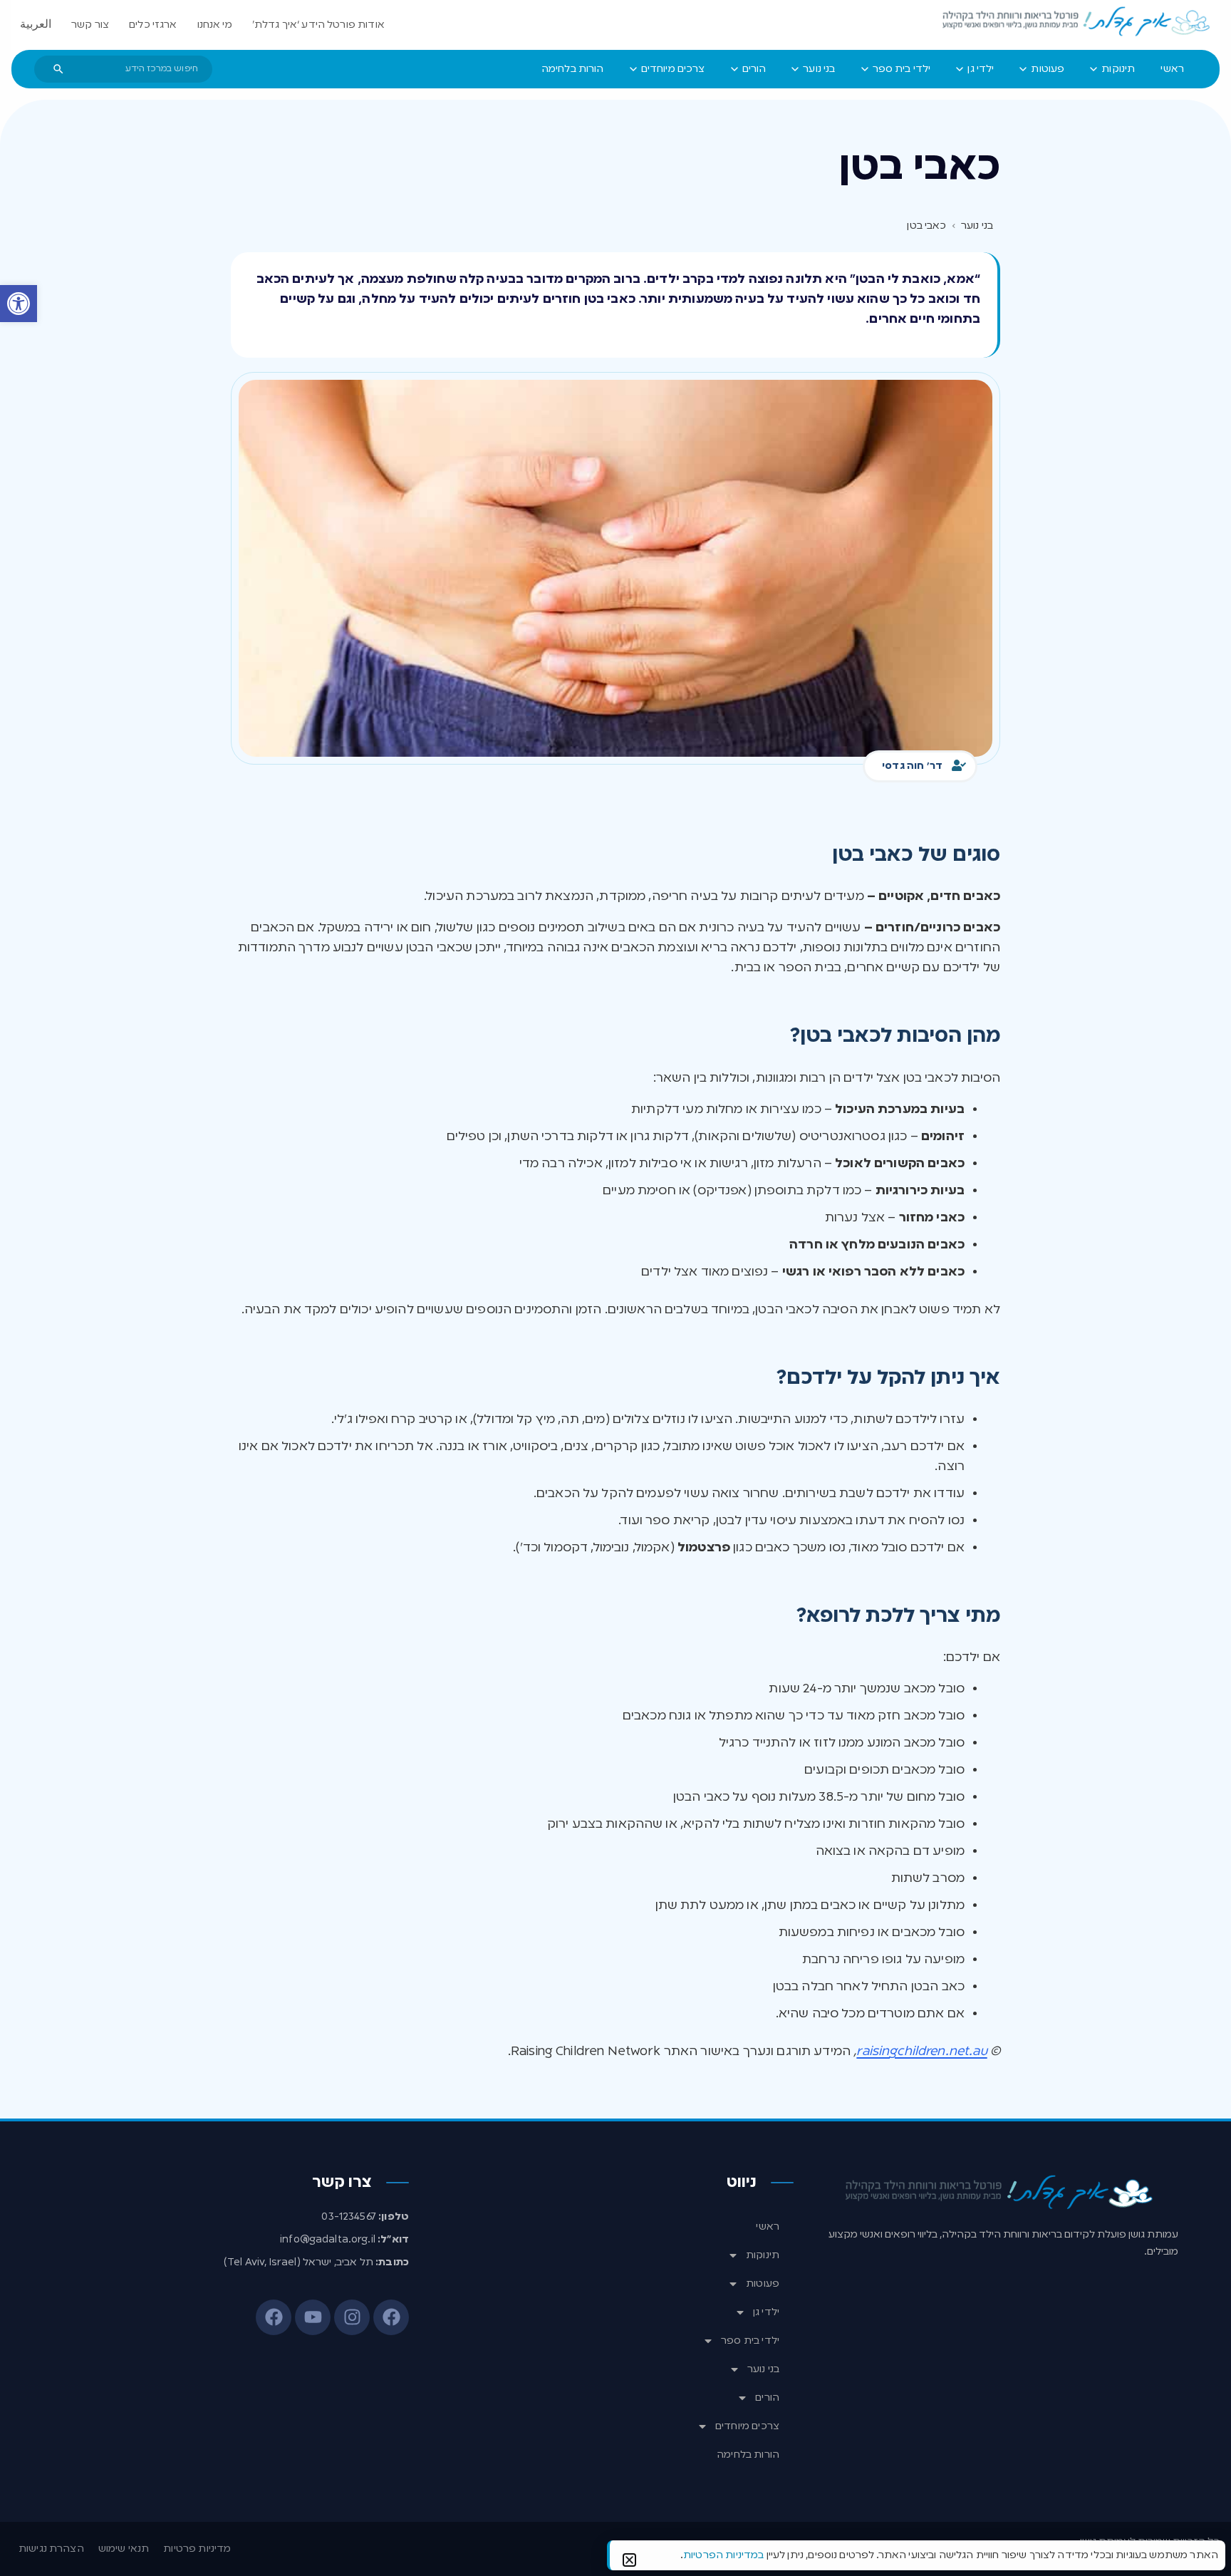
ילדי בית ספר (750, 2341)
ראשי (768, 2227)
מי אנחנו (215, 25)
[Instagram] (352, 2317)
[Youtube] (313, 2317)
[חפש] (58, 69)
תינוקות (763, 2255)
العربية (36, 25)
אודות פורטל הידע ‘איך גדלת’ (318, 25)
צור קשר (90, 25)
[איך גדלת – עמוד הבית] (1077, 22)
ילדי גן (766, 2312)
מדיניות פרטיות (197, 2549)
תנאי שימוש (124, 2549)
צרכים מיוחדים (747, 2426)
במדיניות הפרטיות (723, 2555)
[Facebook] (391, 2317)
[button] (19, 304)
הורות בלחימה (748, 2455)
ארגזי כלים (153, 25)
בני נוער (763, 2369)
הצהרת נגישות (51, 2549)
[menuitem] (1172, 69)
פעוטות (763, 2284)
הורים (767, 2398)
